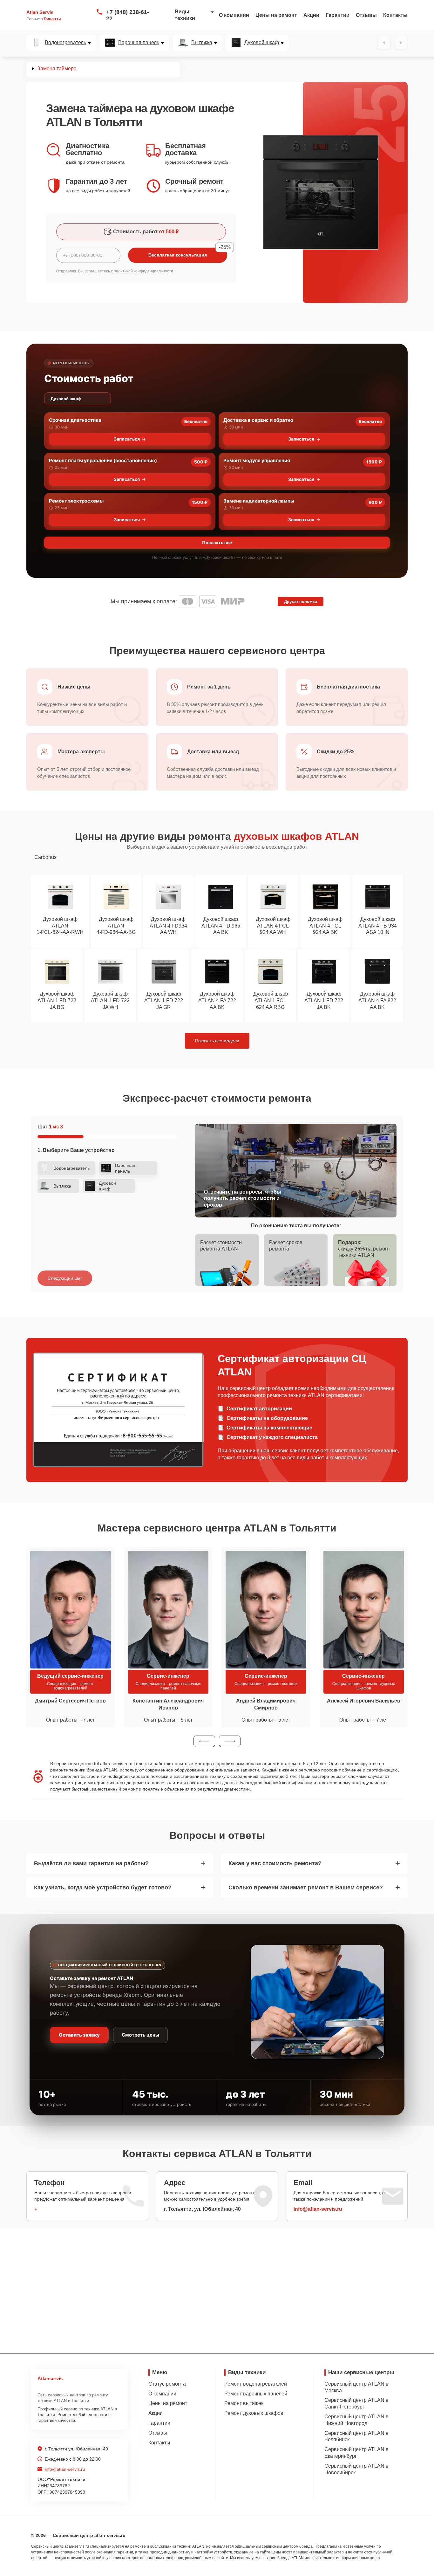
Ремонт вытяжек (244, 2403)
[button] (204, 1741)
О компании (234, 15)
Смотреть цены (140, 2035)
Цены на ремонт (276, 15)
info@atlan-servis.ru (318, 2209)
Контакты (395, 15)
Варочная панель (139, 43)
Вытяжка (202, 43)
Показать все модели (217, 1041)
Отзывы (366, 15)
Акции (311, 15)
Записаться (127, 439)
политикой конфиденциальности (143, 271)
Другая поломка (301, 602)
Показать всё (217, 542)
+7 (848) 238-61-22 (128, 15)
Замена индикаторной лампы (259, 501)
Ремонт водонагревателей (256, 2384)
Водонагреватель (65, 43)
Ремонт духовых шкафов (254, 2413)
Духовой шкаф (262, 43)
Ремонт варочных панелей (256, 2394)
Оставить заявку (79, 2035)
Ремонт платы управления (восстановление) (103, 460)
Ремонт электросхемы (76, 501)
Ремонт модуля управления (257, 460)
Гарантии (338, 15)
